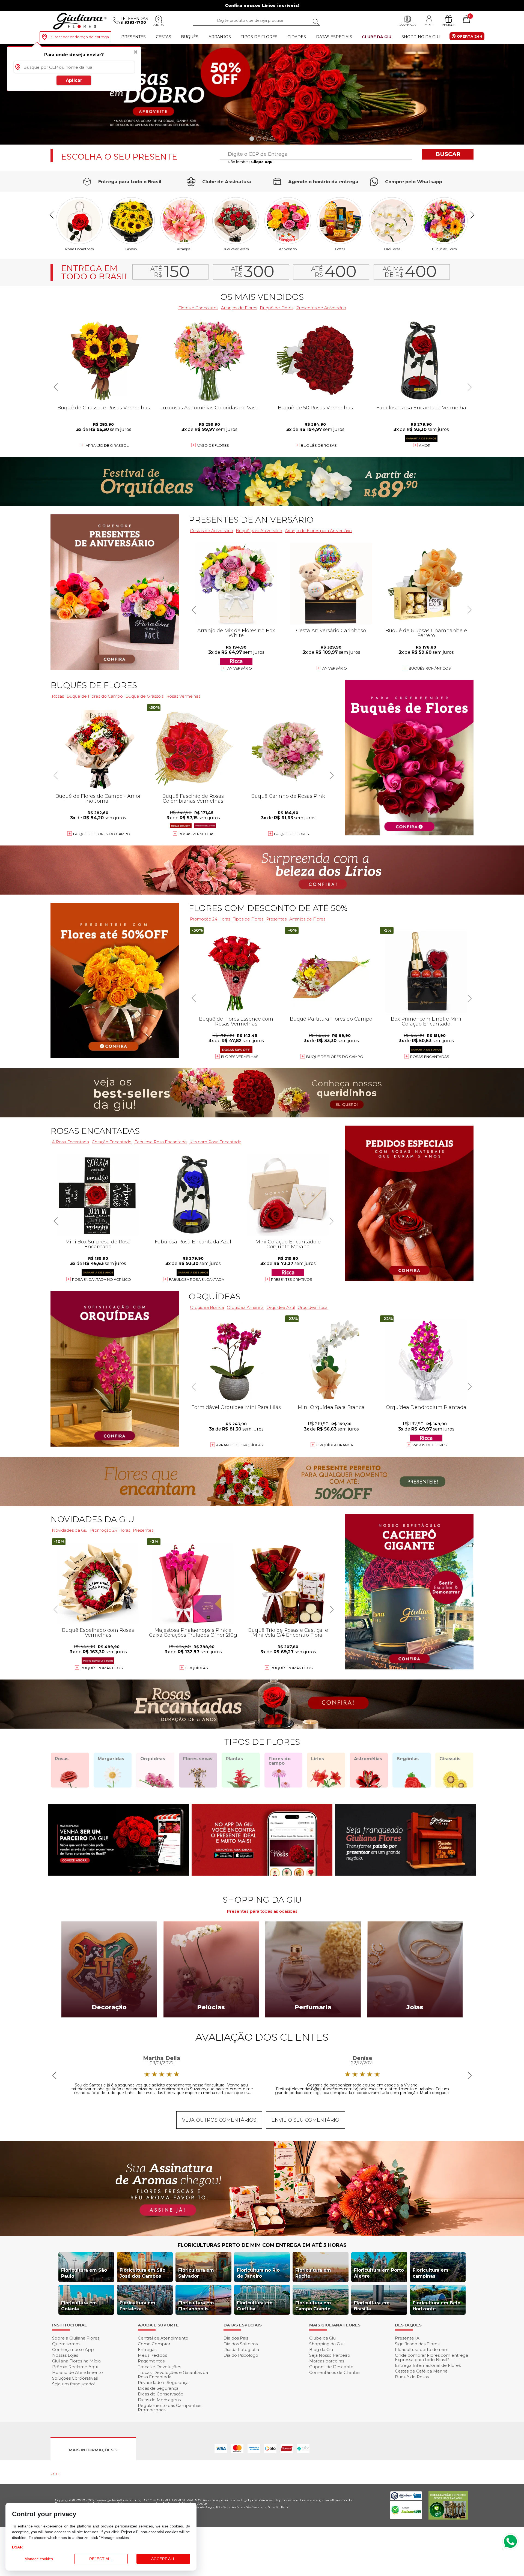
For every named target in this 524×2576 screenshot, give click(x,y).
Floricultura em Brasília (372, 2306)
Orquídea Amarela (245, 1307)
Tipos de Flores (259, 37)
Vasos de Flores (430, 1445)
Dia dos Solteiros (241, 2344)
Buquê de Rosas (412, 2377)
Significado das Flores (417, 2344)
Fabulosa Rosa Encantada (160, 1142)
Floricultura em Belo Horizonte (437, 2306)
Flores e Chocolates (198, 308)
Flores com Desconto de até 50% (268, 908)
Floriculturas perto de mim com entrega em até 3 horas (262, 2245)
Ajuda (159, 25)
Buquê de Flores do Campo (335, 1057)
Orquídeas (392, 249)
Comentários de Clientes (335, 2372)
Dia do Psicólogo (241, 2355)
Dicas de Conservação (161, 2394)
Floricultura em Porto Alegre (379, 2273)
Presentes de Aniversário (321, 308)
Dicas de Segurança (158, 2388)
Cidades (297, 37)
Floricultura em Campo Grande (313, 2306)
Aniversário (288, 249)
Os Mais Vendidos (262, 297)
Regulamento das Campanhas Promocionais (169, 2408)
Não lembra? (251, 162)
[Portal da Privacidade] (406, 2499)
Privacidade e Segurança (163, 2382)
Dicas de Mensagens (159, 2400)
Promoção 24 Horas (210, 919)
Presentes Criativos (292, 1279)
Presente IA (407, 2338)
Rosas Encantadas (430, 1057)
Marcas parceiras (327, 2361)
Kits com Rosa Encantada (215, 1142)
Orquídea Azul (281, 1307)
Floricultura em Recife (313, 2273)
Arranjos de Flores (239, 308)
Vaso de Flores (213, 445)
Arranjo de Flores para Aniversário (318, 531)
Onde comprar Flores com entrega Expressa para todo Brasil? (431, 2357)
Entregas (147, 2349)
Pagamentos (151, 2361)
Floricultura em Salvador (196, 2273)
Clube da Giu (377, 37)
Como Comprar (154, 2344)
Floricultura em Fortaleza (137, 2306)
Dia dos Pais (236, 2338)
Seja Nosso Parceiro (330, 2355)
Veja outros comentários (219, 2120)
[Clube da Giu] (262, 2234)
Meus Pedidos (152, 2355)
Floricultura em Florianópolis (196, 2306)
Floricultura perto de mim (422, 2349)
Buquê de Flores (444, 249)
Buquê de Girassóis (145, 696)
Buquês (190, 37)
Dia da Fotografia (241, 2349)
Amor (425, 445)
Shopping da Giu (421, 37)
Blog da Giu (321, 2349)
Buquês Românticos (430, 668)
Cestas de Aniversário (212, 531)
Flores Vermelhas (240, 1057)
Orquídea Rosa (312, 1307)
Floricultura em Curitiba (255, 2306)
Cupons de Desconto (331, 2367)
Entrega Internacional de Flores (428, 2365)
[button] (518, 94)
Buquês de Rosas (236, 249)
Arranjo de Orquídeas (240, 1445)
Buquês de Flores (94, 685)
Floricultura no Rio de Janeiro (258, 2273)
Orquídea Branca (207, 1307)
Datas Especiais (334, 37)
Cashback (407, 25)
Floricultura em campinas (431, 2273)
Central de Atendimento (163, 2338)
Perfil (429, 25)
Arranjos (220, 37)
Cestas (163, 37)
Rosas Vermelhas (183, 696)
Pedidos (449, 25)
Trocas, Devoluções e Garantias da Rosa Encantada (173, 2375)
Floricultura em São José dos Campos (142, 2273)
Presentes (133, 37)
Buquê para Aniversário (259, 531)
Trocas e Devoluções (159, 2367)
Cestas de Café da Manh (421, 2371)
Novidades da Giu (92, 1519)
